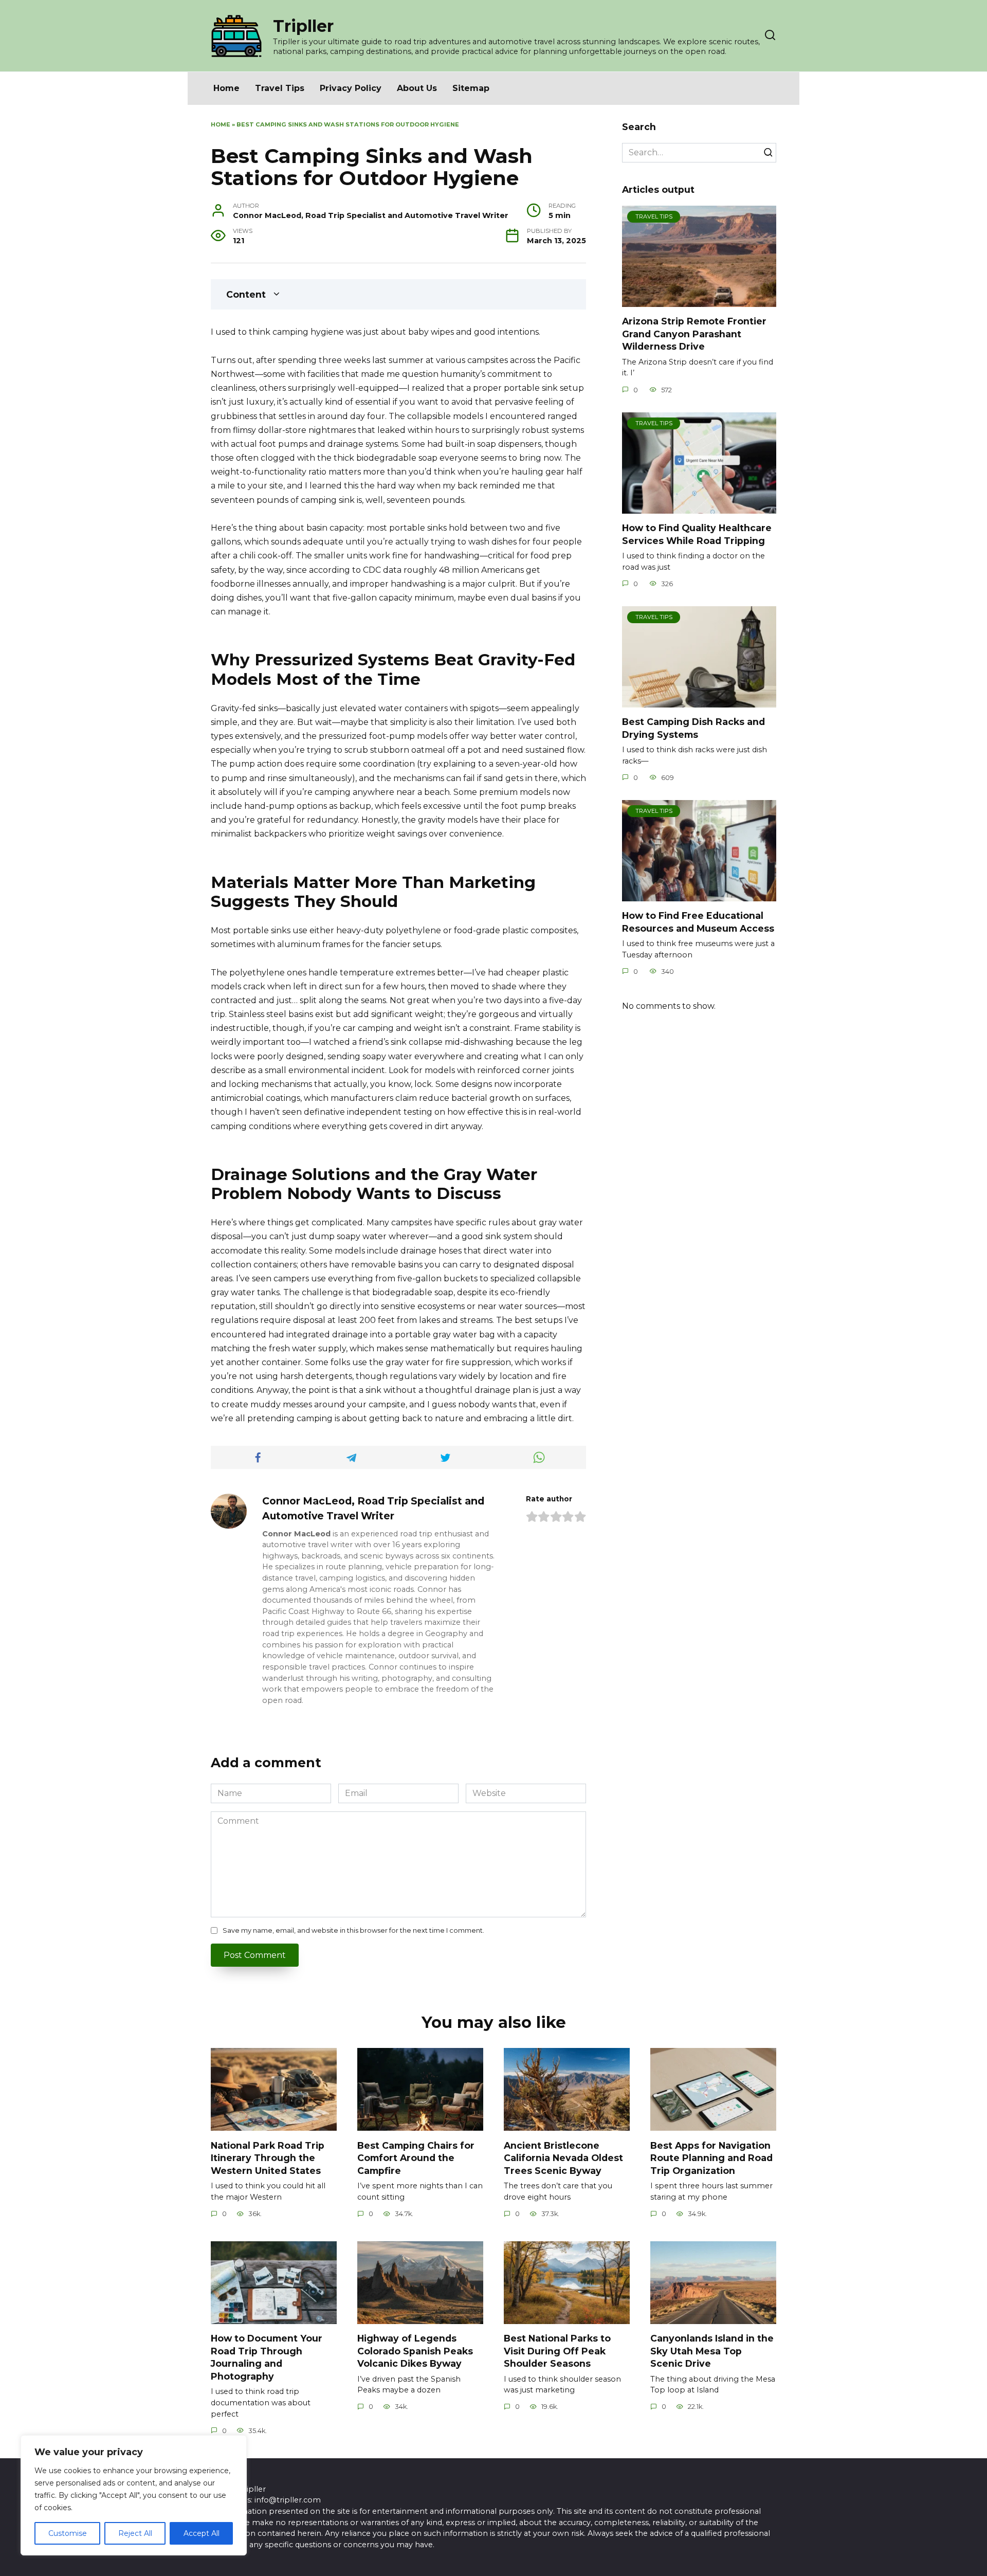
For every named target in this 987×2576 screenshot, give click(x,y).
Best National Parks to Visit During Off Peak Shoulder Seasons (557, 2351)
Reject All (135, 2533)
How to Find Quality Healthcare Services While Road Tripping (697, 534)
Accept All (202, 2533)
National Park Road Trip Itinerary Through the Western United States (268, 2157)
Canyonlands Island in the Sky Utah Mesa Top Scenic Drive (712, 2351)
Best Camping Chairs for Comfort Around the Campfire (416, 2157)
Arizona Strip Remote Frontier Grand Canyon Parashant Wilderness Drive (694, 334)
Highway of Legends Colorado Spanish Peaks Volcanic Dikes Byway (415, 2351)
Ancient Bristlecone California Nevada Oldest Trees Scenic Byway (563, 2157)
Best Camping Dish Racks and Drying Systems (693, 728)
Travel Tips (280, 88)
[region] (134, 2495)
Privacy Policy (351, 88)
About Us (417, 88)
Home (226, 88)
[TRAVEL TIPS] (699, 301)
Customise (68, 2533)
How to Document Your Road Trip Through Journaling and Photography (267, 2357)
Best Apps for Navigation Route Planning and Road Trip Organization (711, 2157)
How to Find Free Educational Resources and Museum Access (698, 922)
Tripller (303, 26)
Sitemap (471, 88)
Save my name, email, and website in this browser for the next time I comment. (353, 1930)
